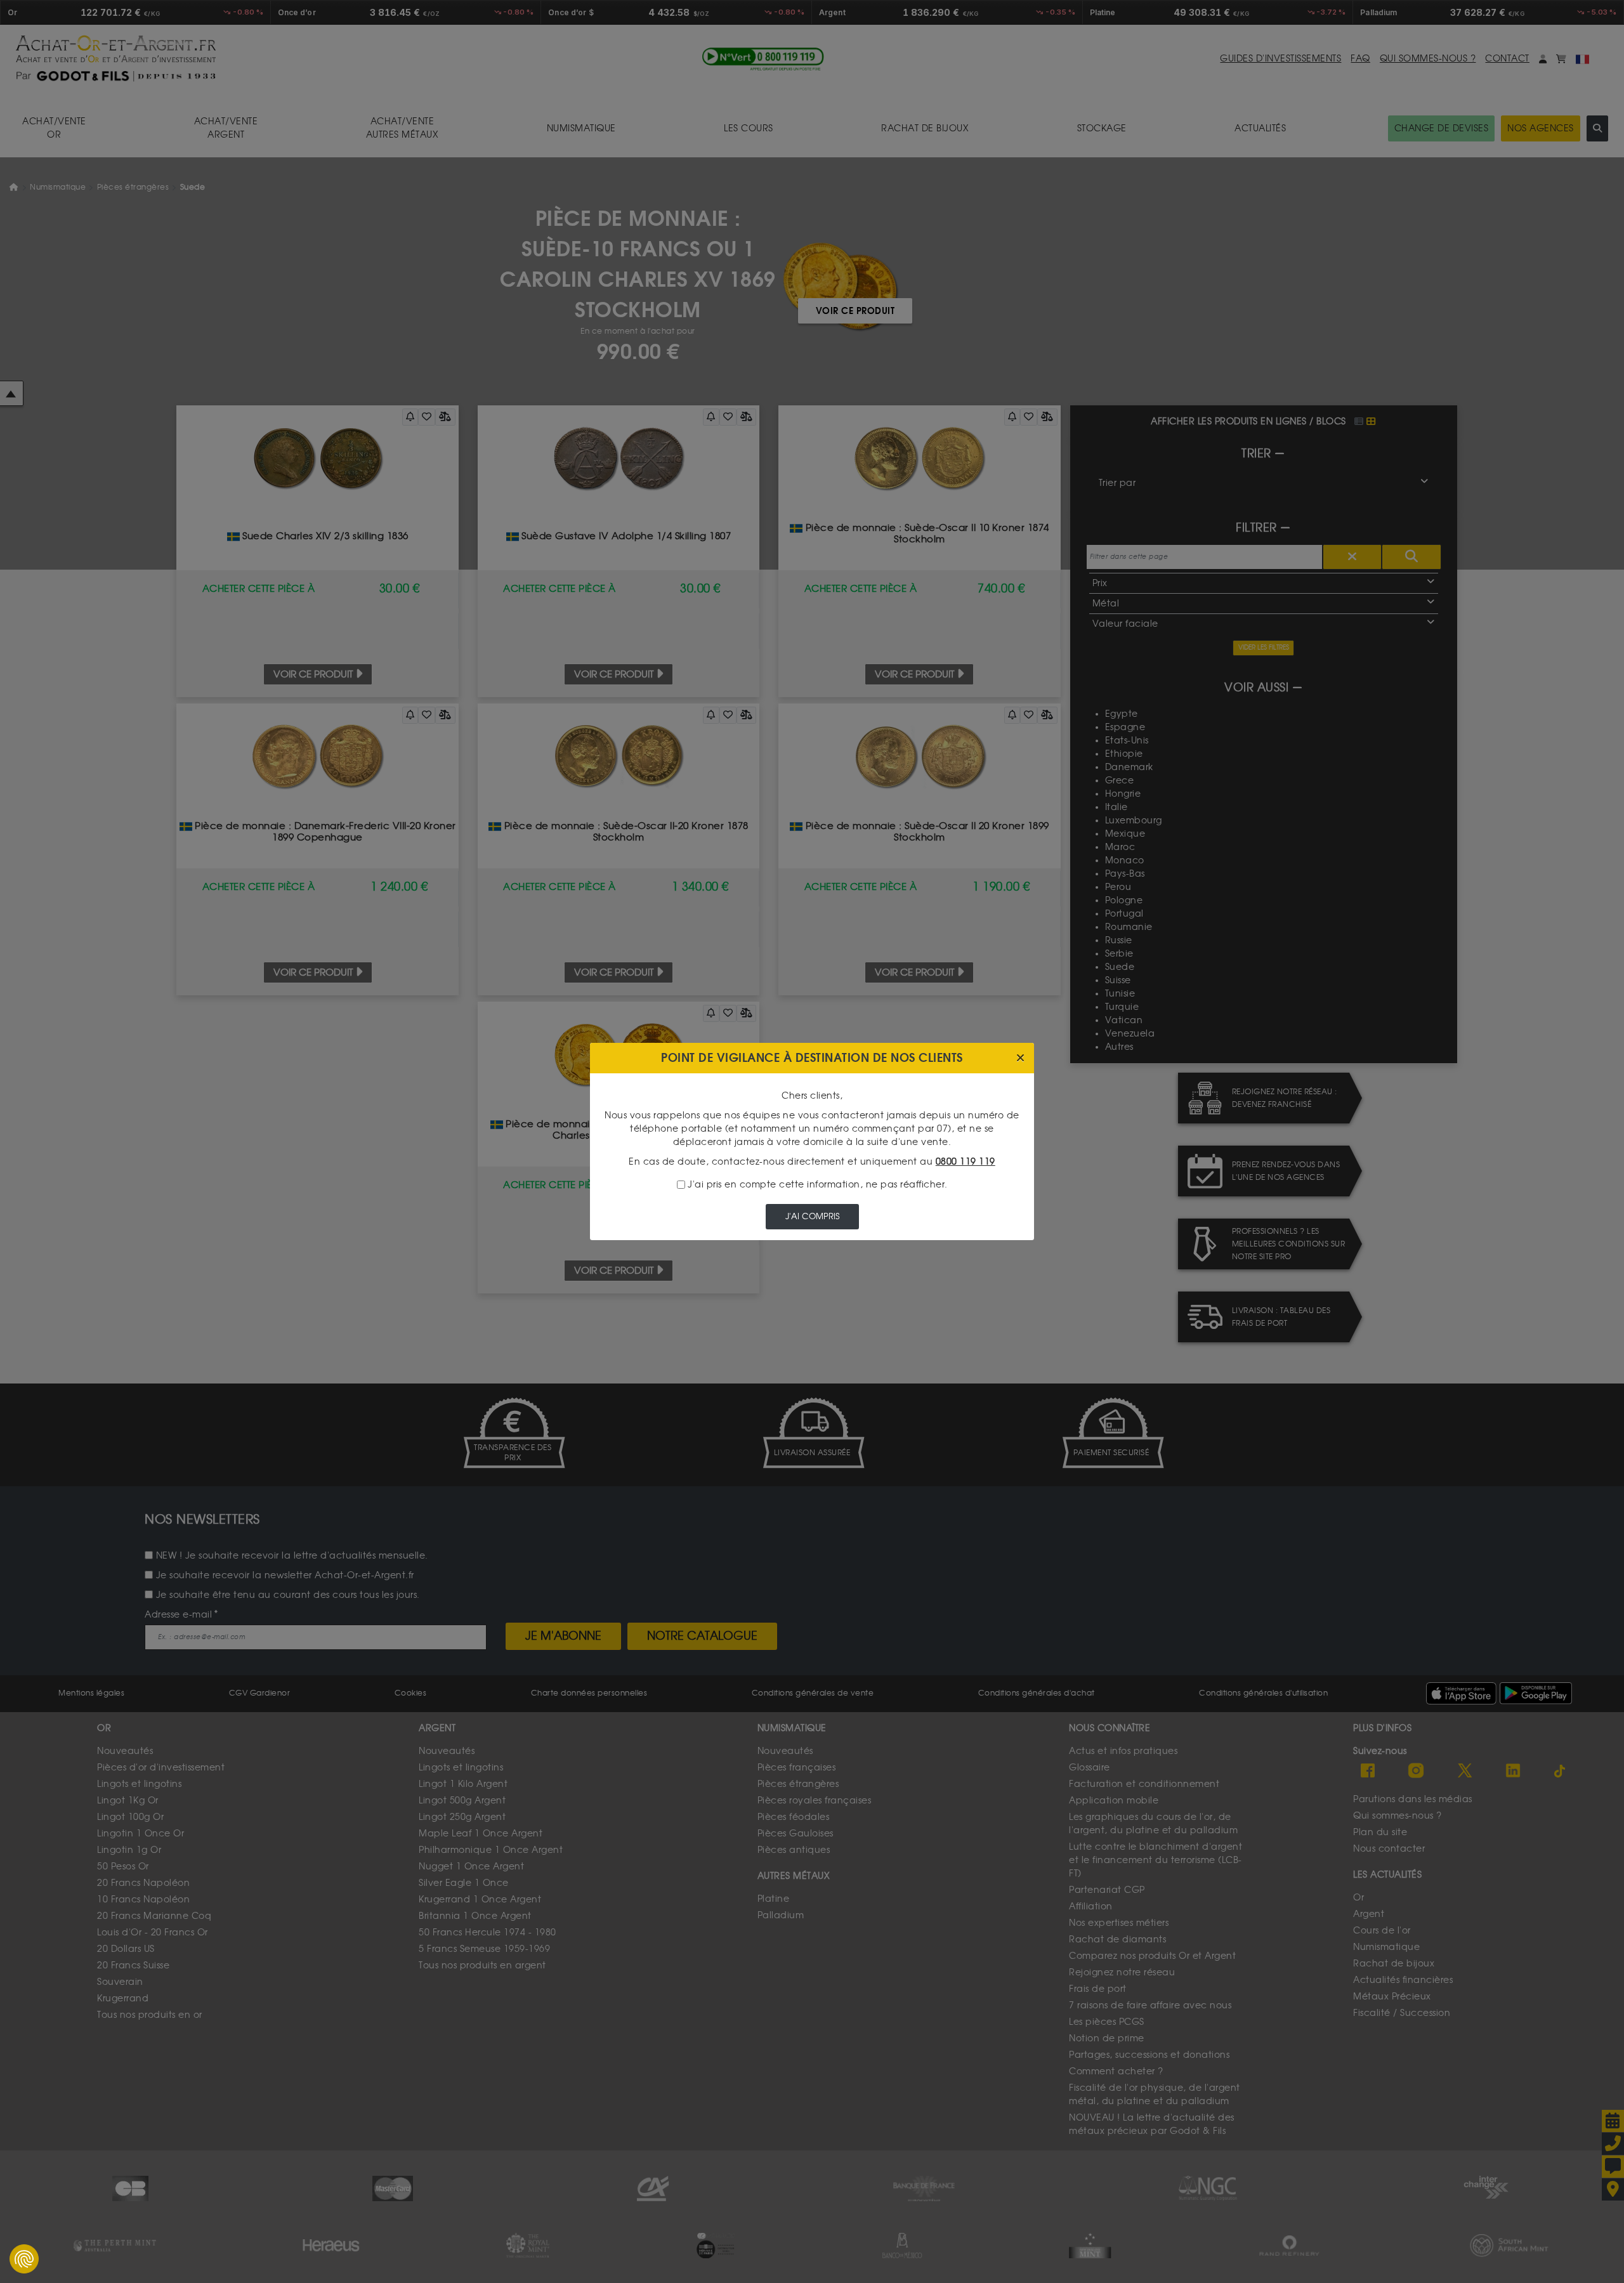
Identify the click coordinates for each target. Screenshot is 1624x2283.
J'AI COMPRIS (812, 1216)
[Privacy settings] (24, 2259)
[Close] (1020, 1058)
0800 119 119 (966, 1162)
